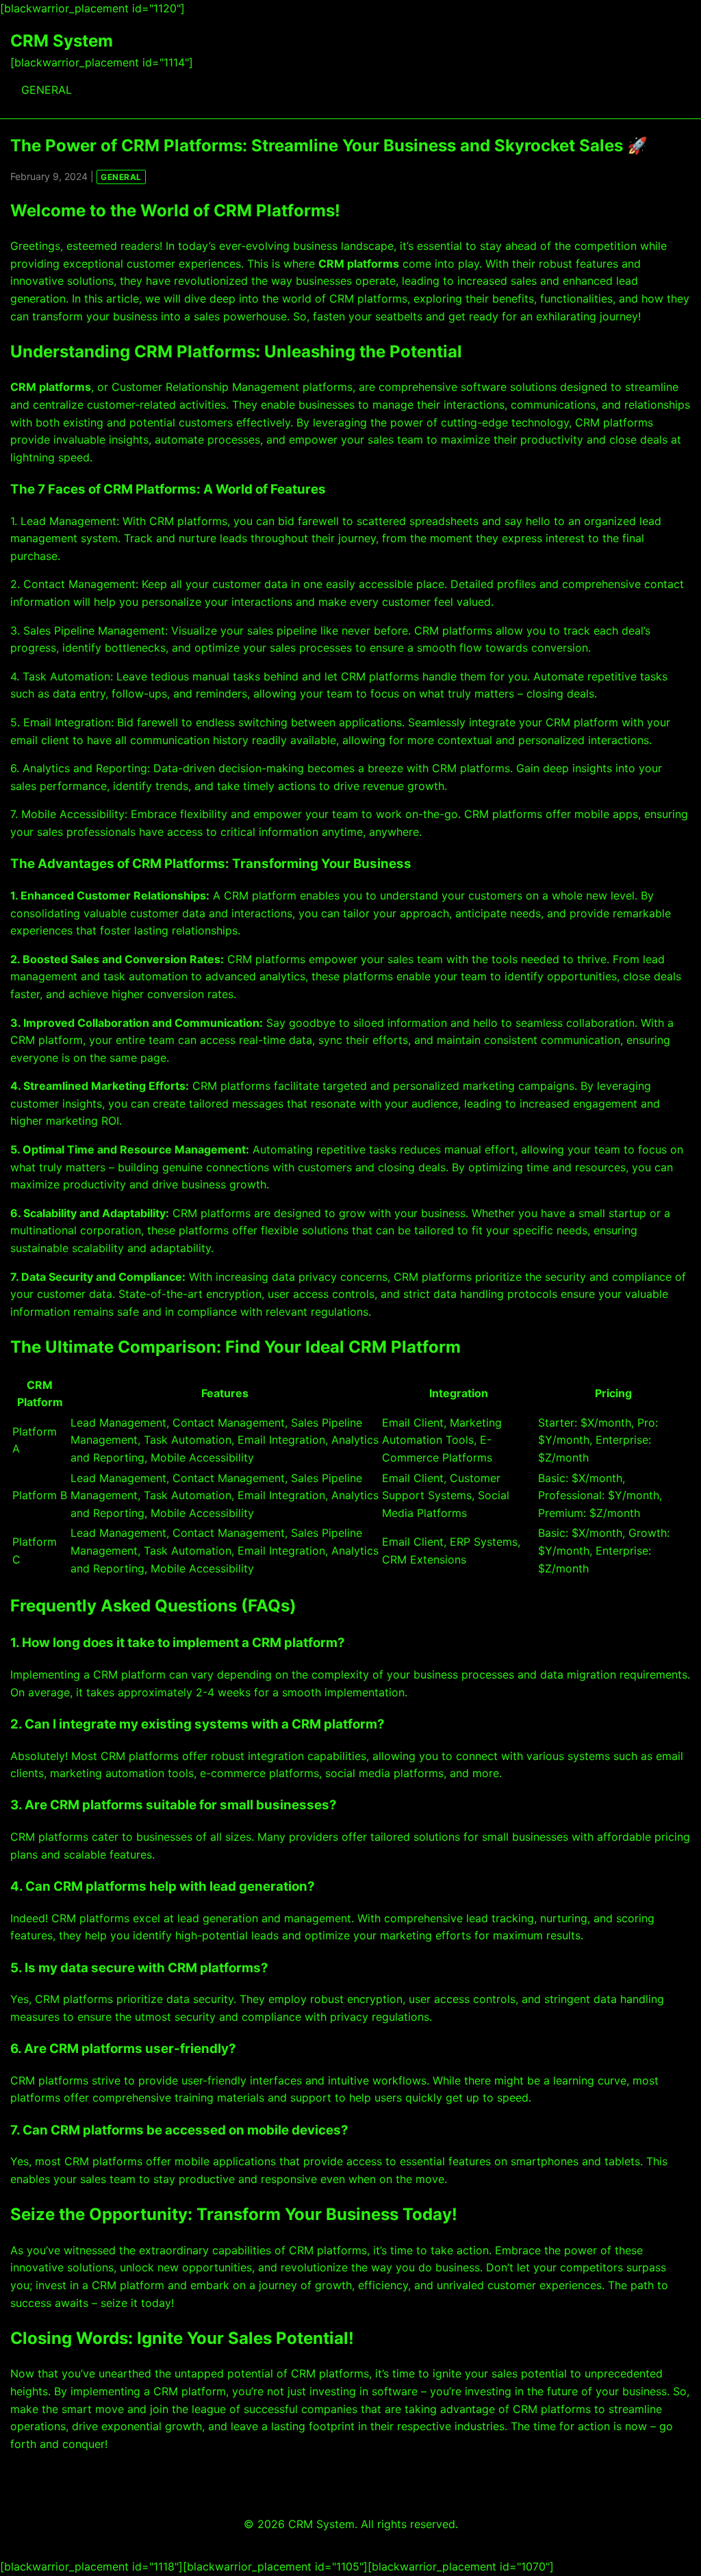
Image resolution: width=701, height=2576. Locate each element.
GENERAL (47, 90)
